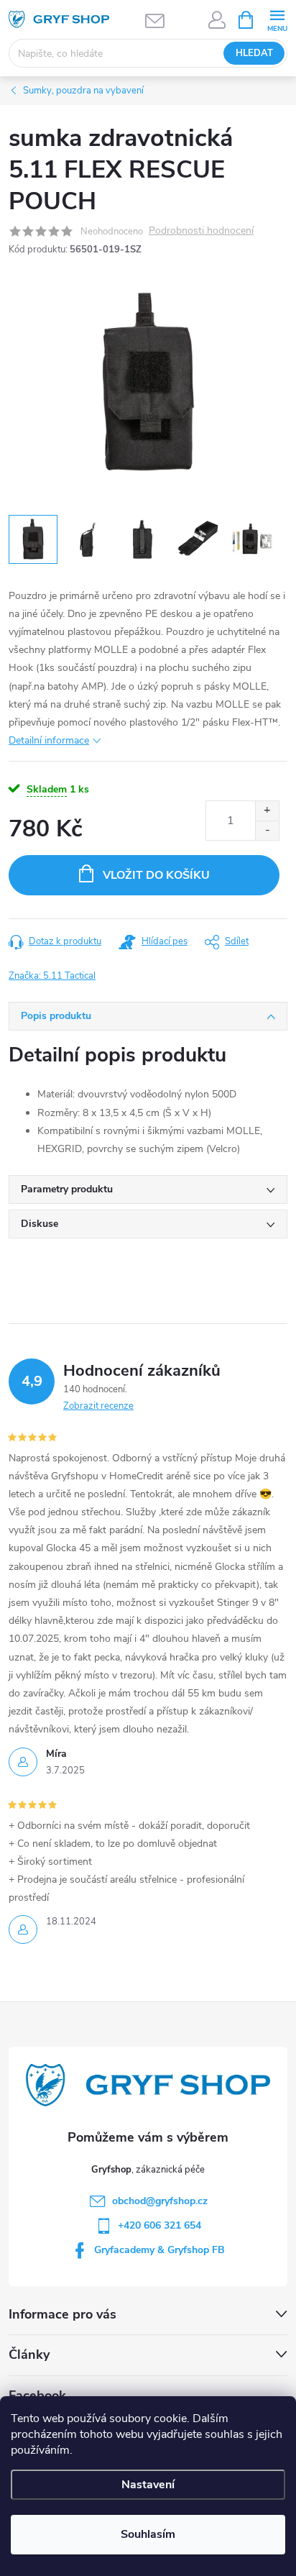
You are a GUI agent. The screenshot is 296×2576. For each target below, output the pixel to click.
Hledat (254, 53)
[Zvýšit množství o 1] (267, 811)
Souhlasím (148, 2534)
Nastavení (148, 2485)
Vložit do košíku (156, 875)
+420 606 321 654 (159, 2225)
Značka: (52, 976)
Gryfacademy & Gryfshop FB (159, 2250)
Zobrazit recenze (98, 1406)
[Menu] (277, 19)
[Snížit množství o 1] (267, 830)
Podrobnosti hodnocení (201, 231)
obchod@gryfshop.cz (160, 2201)
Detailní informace (49, 740)
